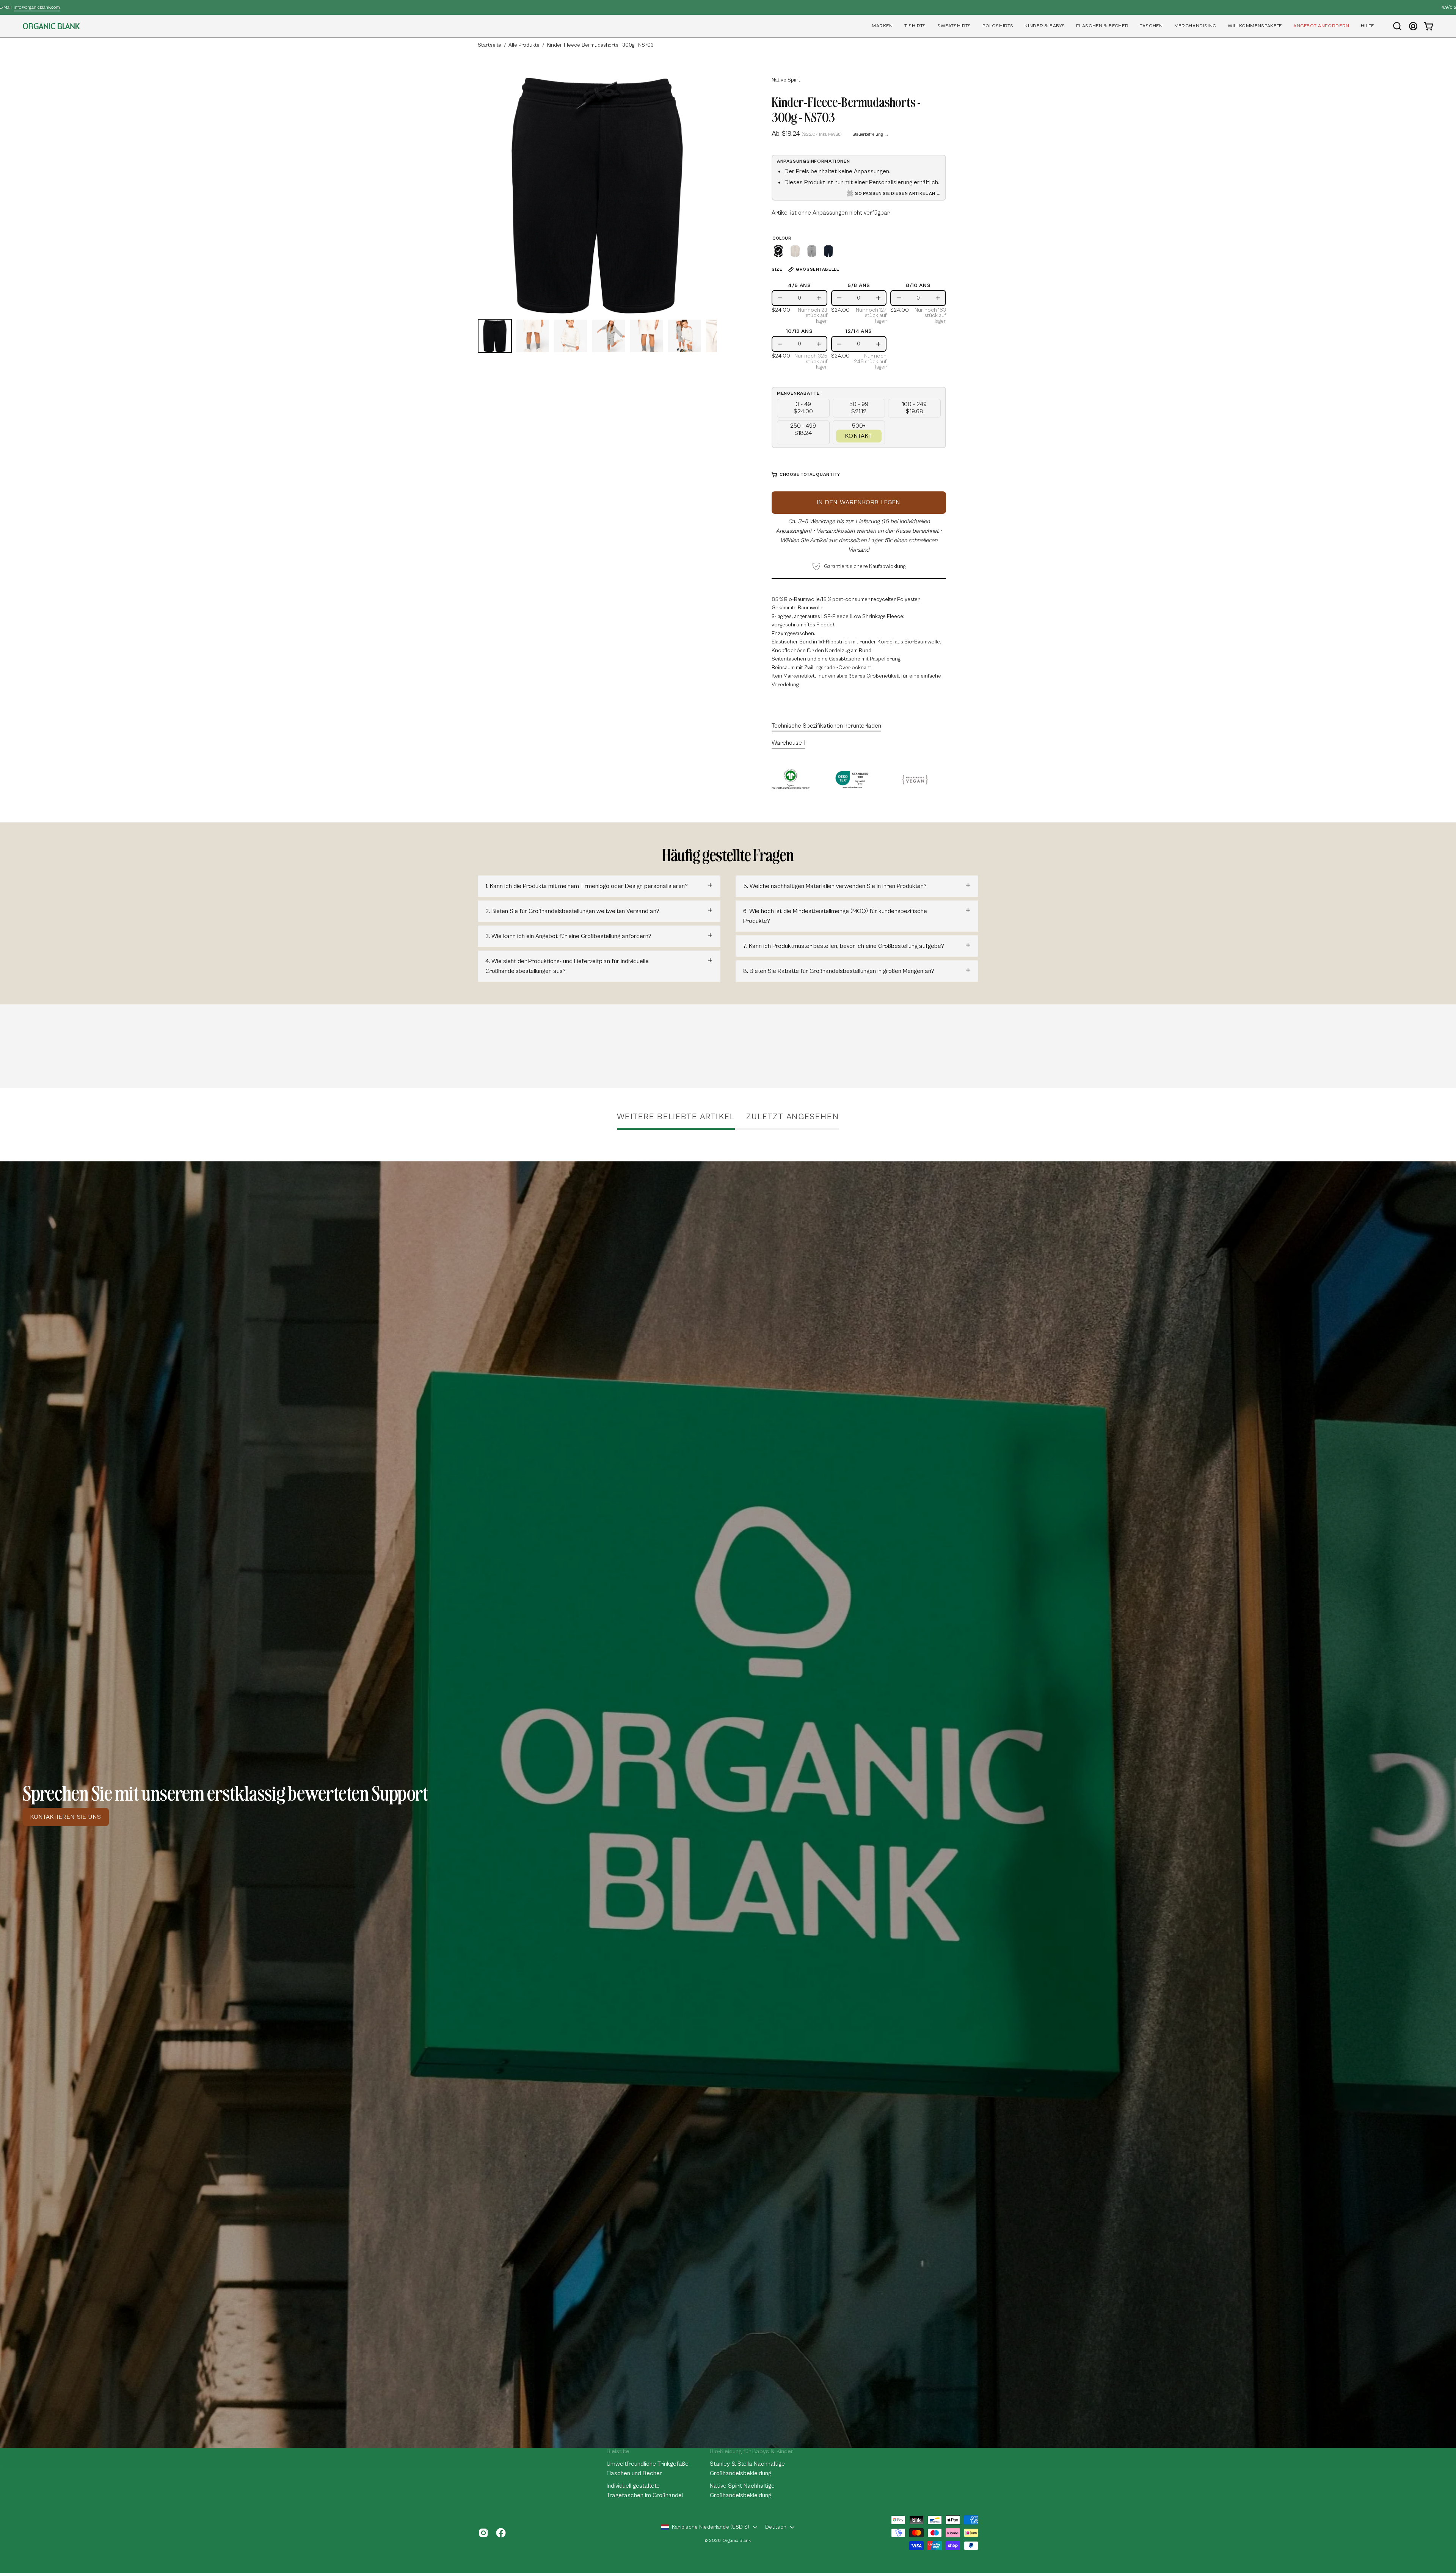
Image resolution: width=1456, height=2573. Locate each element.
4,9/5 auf (726, 7)
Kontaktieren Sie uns (66, 1817)
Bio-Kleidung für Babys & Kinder (752, 2451)
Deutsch (776, 2527)
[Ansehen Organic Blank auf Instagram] (483, 2533)
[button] (882, 26)
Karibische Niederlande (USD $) (711, 2527)
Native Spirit (786, 80)
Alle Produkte (524, 45)
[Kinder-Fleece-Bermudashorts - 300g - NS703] (495, 336)
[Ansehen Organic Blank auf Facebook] (501, 2533)
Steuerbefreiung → (871, 134)
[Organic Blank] (51, 26)
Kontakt (859, 436)
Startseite (490, 45)
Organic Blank (737, 2541)
